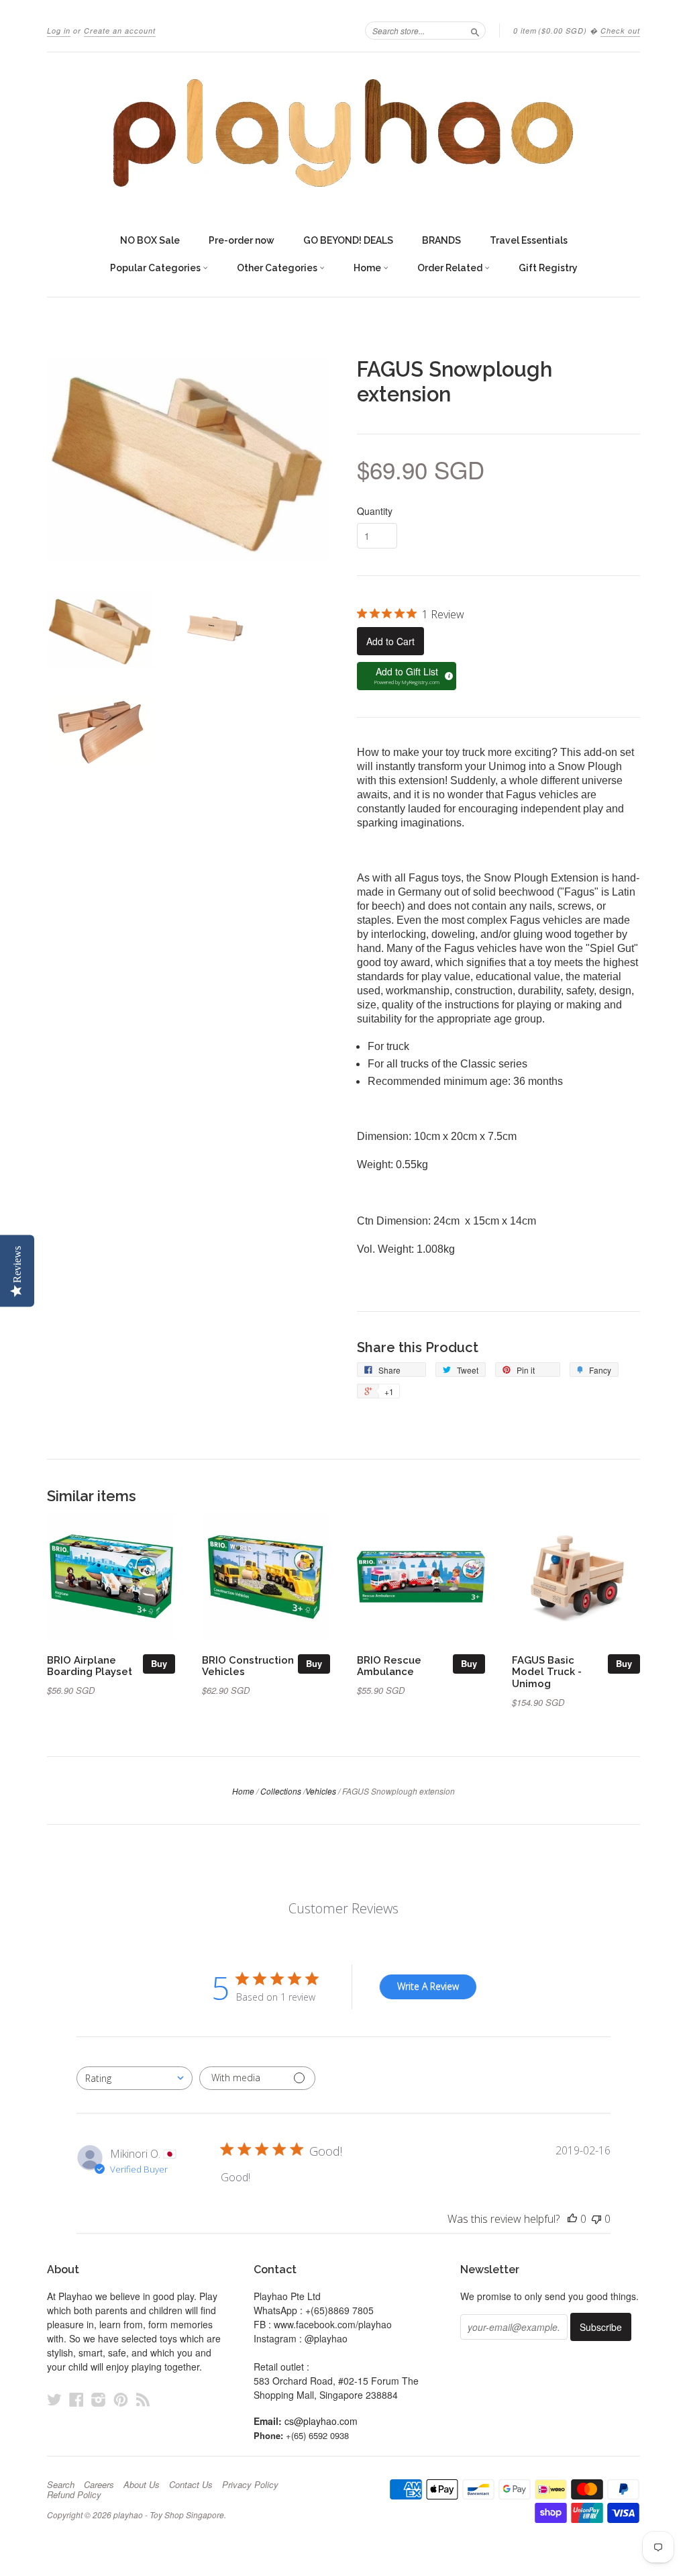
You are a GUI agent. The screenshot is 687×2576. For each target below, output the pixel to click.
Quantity (375, 511)
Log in (59, 31)
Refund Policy (74, 2495)
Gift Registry (548, 268)
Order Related (451, 268)
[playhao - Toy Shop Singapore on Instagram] (99, 2399)
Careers (99, 2485)
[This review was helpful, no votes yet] (572, 2219)
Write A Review (428, 1986)
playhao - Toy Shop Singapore (169, 2515)
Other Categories (278, 268)
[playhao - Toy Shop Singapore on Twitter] (54, 2399)
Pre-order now (242, 240)
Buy (159, 1663)
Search (61, 2485)
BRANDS (441, 240)
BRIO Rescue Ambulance (389, 1666)
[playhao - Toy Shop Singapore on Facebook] (76, 2399)
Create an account (120, 31)
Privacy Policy (250, 2485)
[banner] (343, 133)
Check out (620, 31)
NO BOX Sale (150, 240)
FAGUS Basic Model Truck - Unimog (547, 1672)
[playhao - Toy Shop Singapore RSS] (143, 2399)
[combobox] (135, 2078)
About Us (142, 2485)
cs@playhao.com (321, 2421)
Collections (281, 1791)
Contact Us (191, 2485)
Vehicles (321, 1791)
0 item (550, 31)
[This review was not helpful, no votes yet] (596, 2219)
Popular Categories (156, 268)
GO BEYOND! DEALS (348, 240)
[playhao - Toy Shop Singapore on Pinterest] (121, 2399)
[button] (407, 676)
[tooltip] (447, 674)
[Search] (475, 30)
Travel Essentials (529, 240)
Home (368, 268)
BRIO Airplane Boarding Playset (90, 1666)
